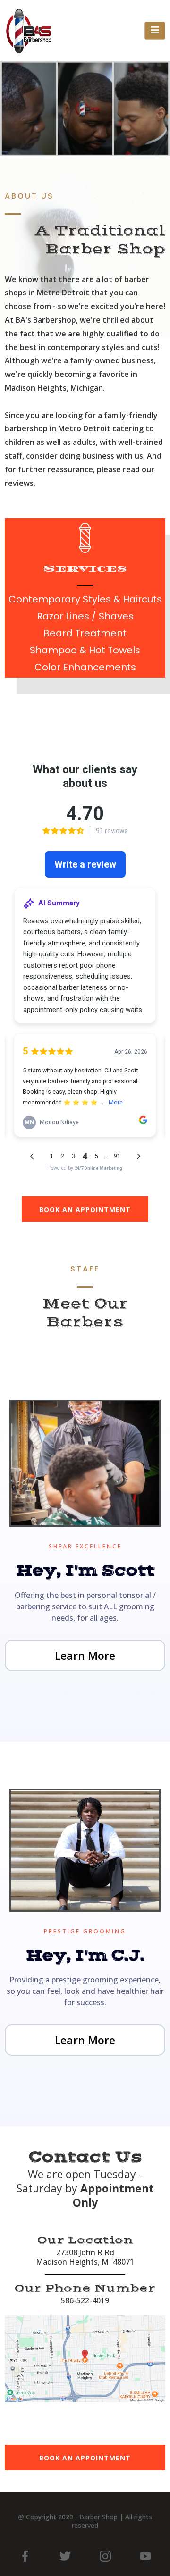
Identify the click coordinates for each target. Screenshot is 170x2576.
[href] (85, 2359)
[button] (155, 31)
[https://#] (25, 2556)
